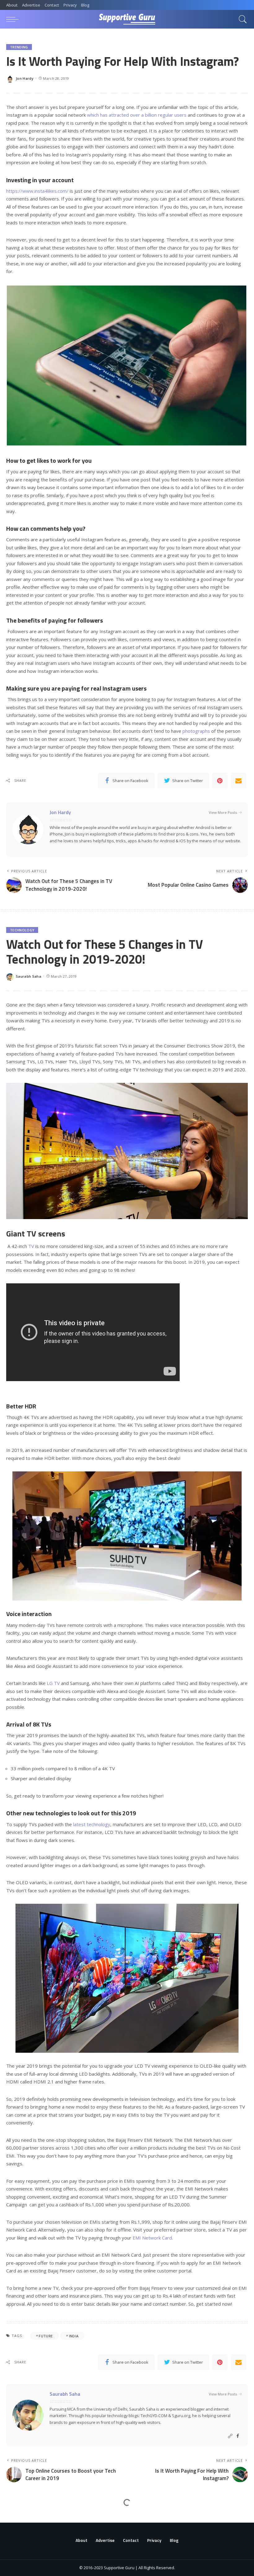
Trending (19, 47)
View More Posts (223, 812)
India (74, 2336)
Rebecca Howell (30, 2566)
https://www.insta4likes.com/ (37, 191)
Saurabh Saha (28, 976)
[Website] (230, 2436)
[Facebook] (238, 2436)
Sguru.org (181, 2416)
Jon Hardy (25, 78)
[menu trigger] (14, 19)
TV (31, 1246)
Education (20, 2519)
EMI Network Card (152, 2238)
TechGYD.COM (154, 2416)
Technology (22, 930)
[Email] (239, 781)
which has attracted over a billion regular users (137, 115)
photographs (196, 731)
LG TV (53, 1683)
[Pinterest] (220, 781)
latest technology (92, 1824)
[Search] (241, 19)
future (46, 2336)
